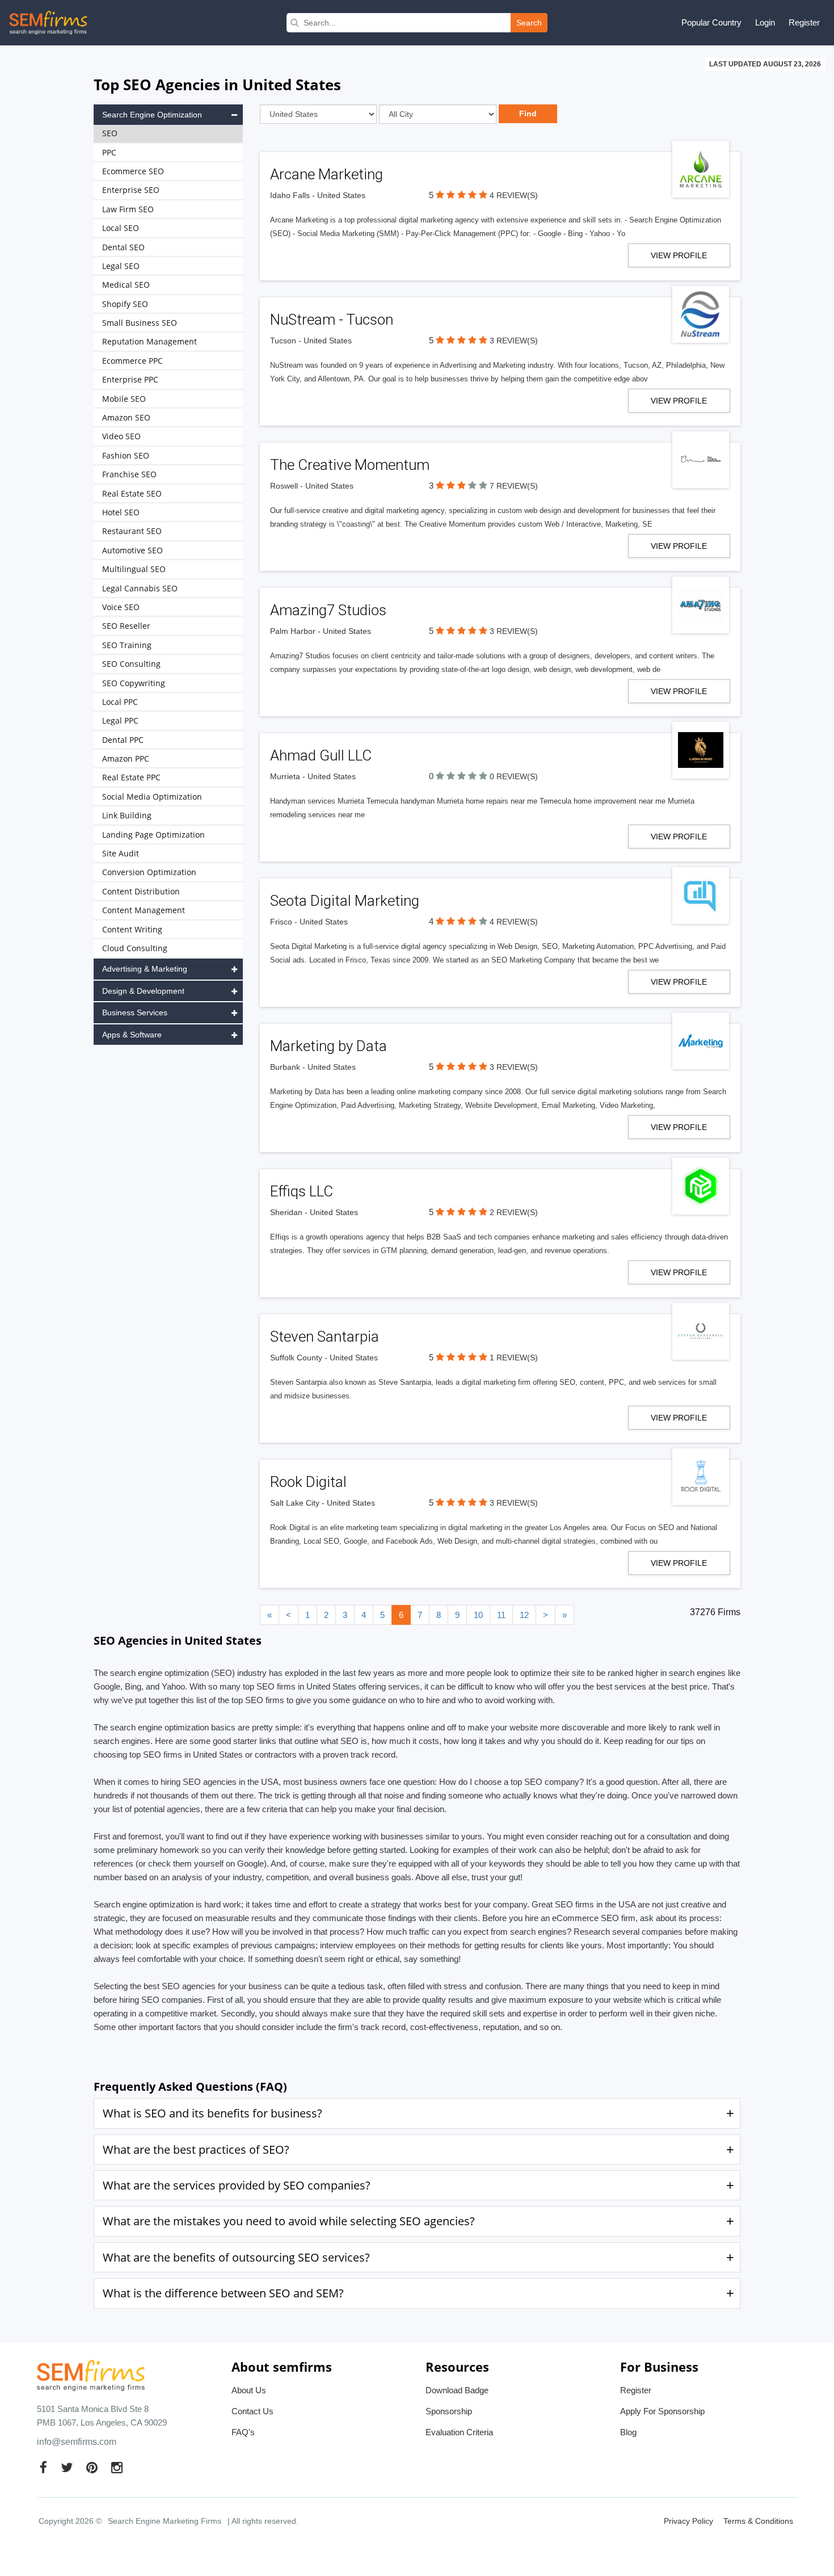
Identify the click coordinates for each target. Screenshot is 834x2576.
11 (501, 1615)
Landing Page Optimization (153, 835)
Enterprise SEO (131, 190)
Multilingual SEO (134, 569)
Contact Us (252, 2411)
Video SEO (121, 436)
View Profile (679, 255)
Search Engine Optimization (152, 115)
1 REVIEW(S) (514, 1358)
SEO (110, 133)
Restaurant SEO (132, 531)
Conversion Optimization (149, 872)
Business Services (135, 1012)
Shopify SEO (125, 304)
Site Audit (121, 853)
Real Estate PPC (131, 777)
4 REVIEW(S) (514, 195)
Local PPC (120, 702)
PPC (109, 152)
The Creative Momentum (350, 465)
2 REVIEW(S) (514, 1212)
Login (765, 22)
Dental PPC (123, 740)
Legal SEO (121, 266)
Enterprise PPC (130, 379)
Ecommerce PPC (132, 361)
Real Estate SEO (132, 493)
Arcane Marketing (327, 174)
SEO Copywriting (134, 683)
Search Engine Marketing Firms (165, 2521)
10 (478, 1615)
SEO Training (127, 645)
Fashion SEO (126, 455)
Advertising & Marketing (145, 969)
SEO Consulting (131, 664)
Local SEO (121, 228)
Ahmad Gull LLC (321, 755)
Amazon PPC (126, 758)
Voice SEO (121, 607)
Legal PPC (120, 720)
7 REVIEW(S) (514, 486)
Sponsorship (449, 2411)
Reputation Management (149, 341)
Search (529, 23)
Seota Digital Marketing (345, 901)
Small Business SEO (140, 323)
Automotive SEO (132, 550)
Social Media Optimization (152, 797)
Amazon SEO (126, 417)
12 (524, 1615)
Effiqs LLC (302, 1191)
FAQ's (243, 2432)
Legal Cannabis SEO (140, 588)
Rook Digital (308, 1482)
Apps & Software (132, 1035)
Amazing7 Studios (328, 610)
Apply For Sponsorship (662, 2411)
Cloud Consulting (135, 948)
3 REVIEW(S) (514, 341)
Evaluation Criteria (459, 2432)
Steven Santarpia (325, 1337)
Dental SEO (123, 247)
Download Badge (457, 2390)
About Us (249, 2390)
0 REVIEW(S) (514, 776)
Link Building (127, 815)
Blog (628, 2432)
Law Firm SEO (128, 209)
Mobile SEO (124, 399)
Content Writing (132, 929)
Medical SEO (126, 285)
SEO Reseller (126, 626)
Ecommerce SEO (133, 171)
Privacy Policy (688, 2521)
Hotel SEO (121, 512)
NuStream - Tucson (332, 320)
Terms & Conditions (758, 2521)
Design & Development (143, 991)
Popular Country (711, 22)
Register (804, 22)
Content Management (144, 910)
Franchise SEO (129, 474)
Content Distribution (141, 891)
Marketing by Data (328, 1046)
